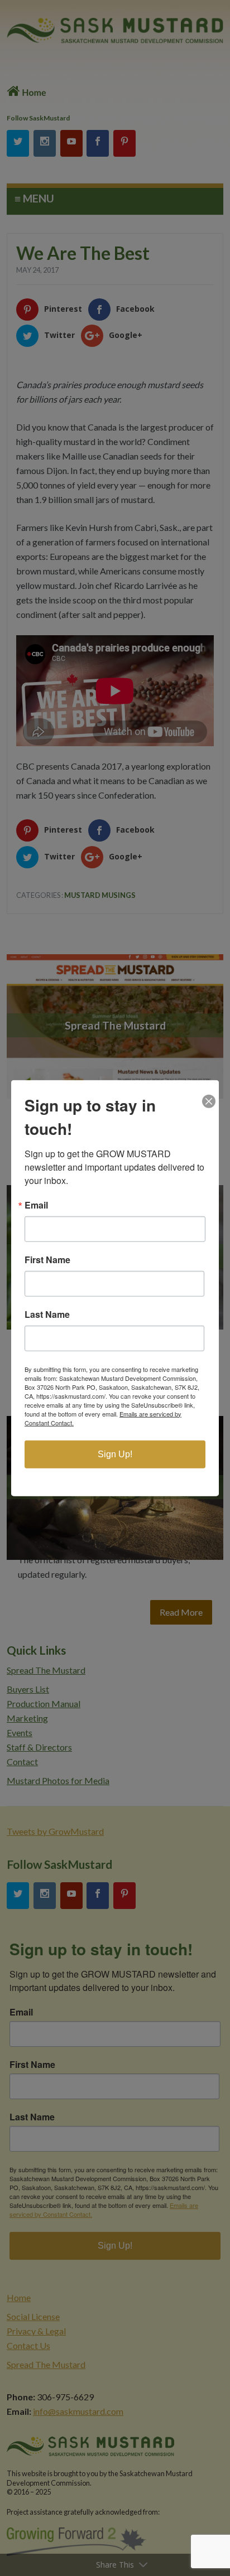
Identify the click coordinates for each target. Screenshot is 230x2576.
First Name (47, 1259)
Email (36, 1205)
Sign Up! (115, 1454)
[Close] (209, 1090)
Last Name (47, 1314)
